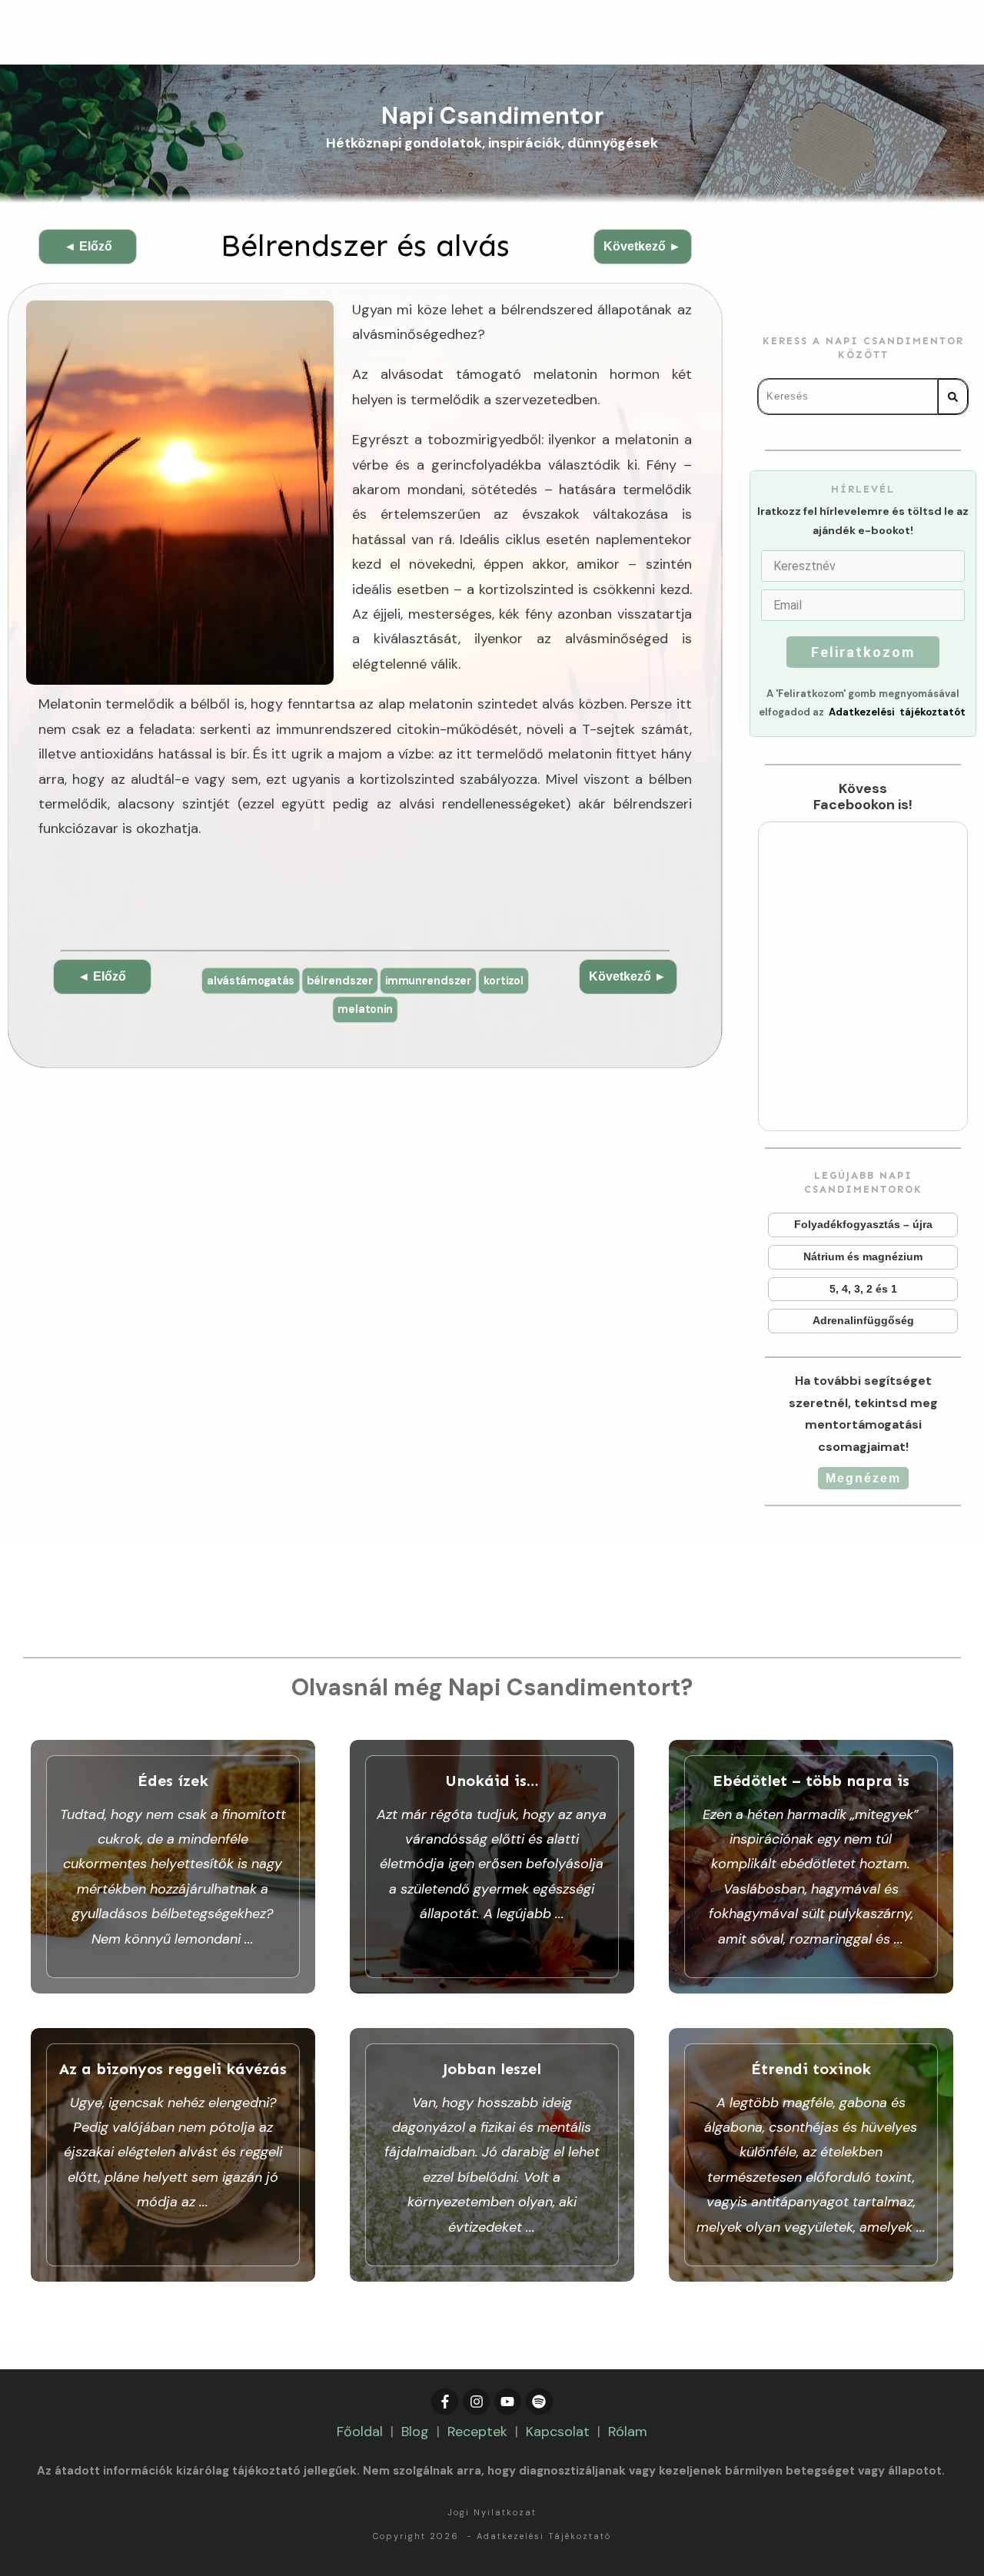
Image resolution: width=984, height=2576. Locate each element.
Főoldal (360, 2432)
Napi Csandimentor (492, 116)
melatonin (365, 1009)
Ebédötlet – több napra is (811, 1867)
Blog (415, 2432)
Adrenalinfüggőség (863, 1321)
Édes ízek (173, 1867)
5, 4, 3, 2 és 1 (863, 1290)
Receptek (477, 2432)
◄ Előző (88, 246)
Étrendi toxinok (811, 2155)
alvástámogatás (251, 980)
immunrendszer (428, 980)
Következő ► (642, 246)
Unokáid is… (492, 1867)
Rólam (628, 2432)
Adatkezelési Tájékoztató (544, 2536)
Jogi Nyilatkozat (492, 2512)
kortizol (504, 980)
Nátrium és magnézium (863, 1257)
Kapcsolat (558, 2432)
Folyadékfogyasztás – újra (863, 1225)
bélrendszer (340, 980)
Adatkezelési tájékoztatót (897, 712)
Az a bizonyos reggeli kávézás (173, 2155)
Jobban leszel (492, 2155)
